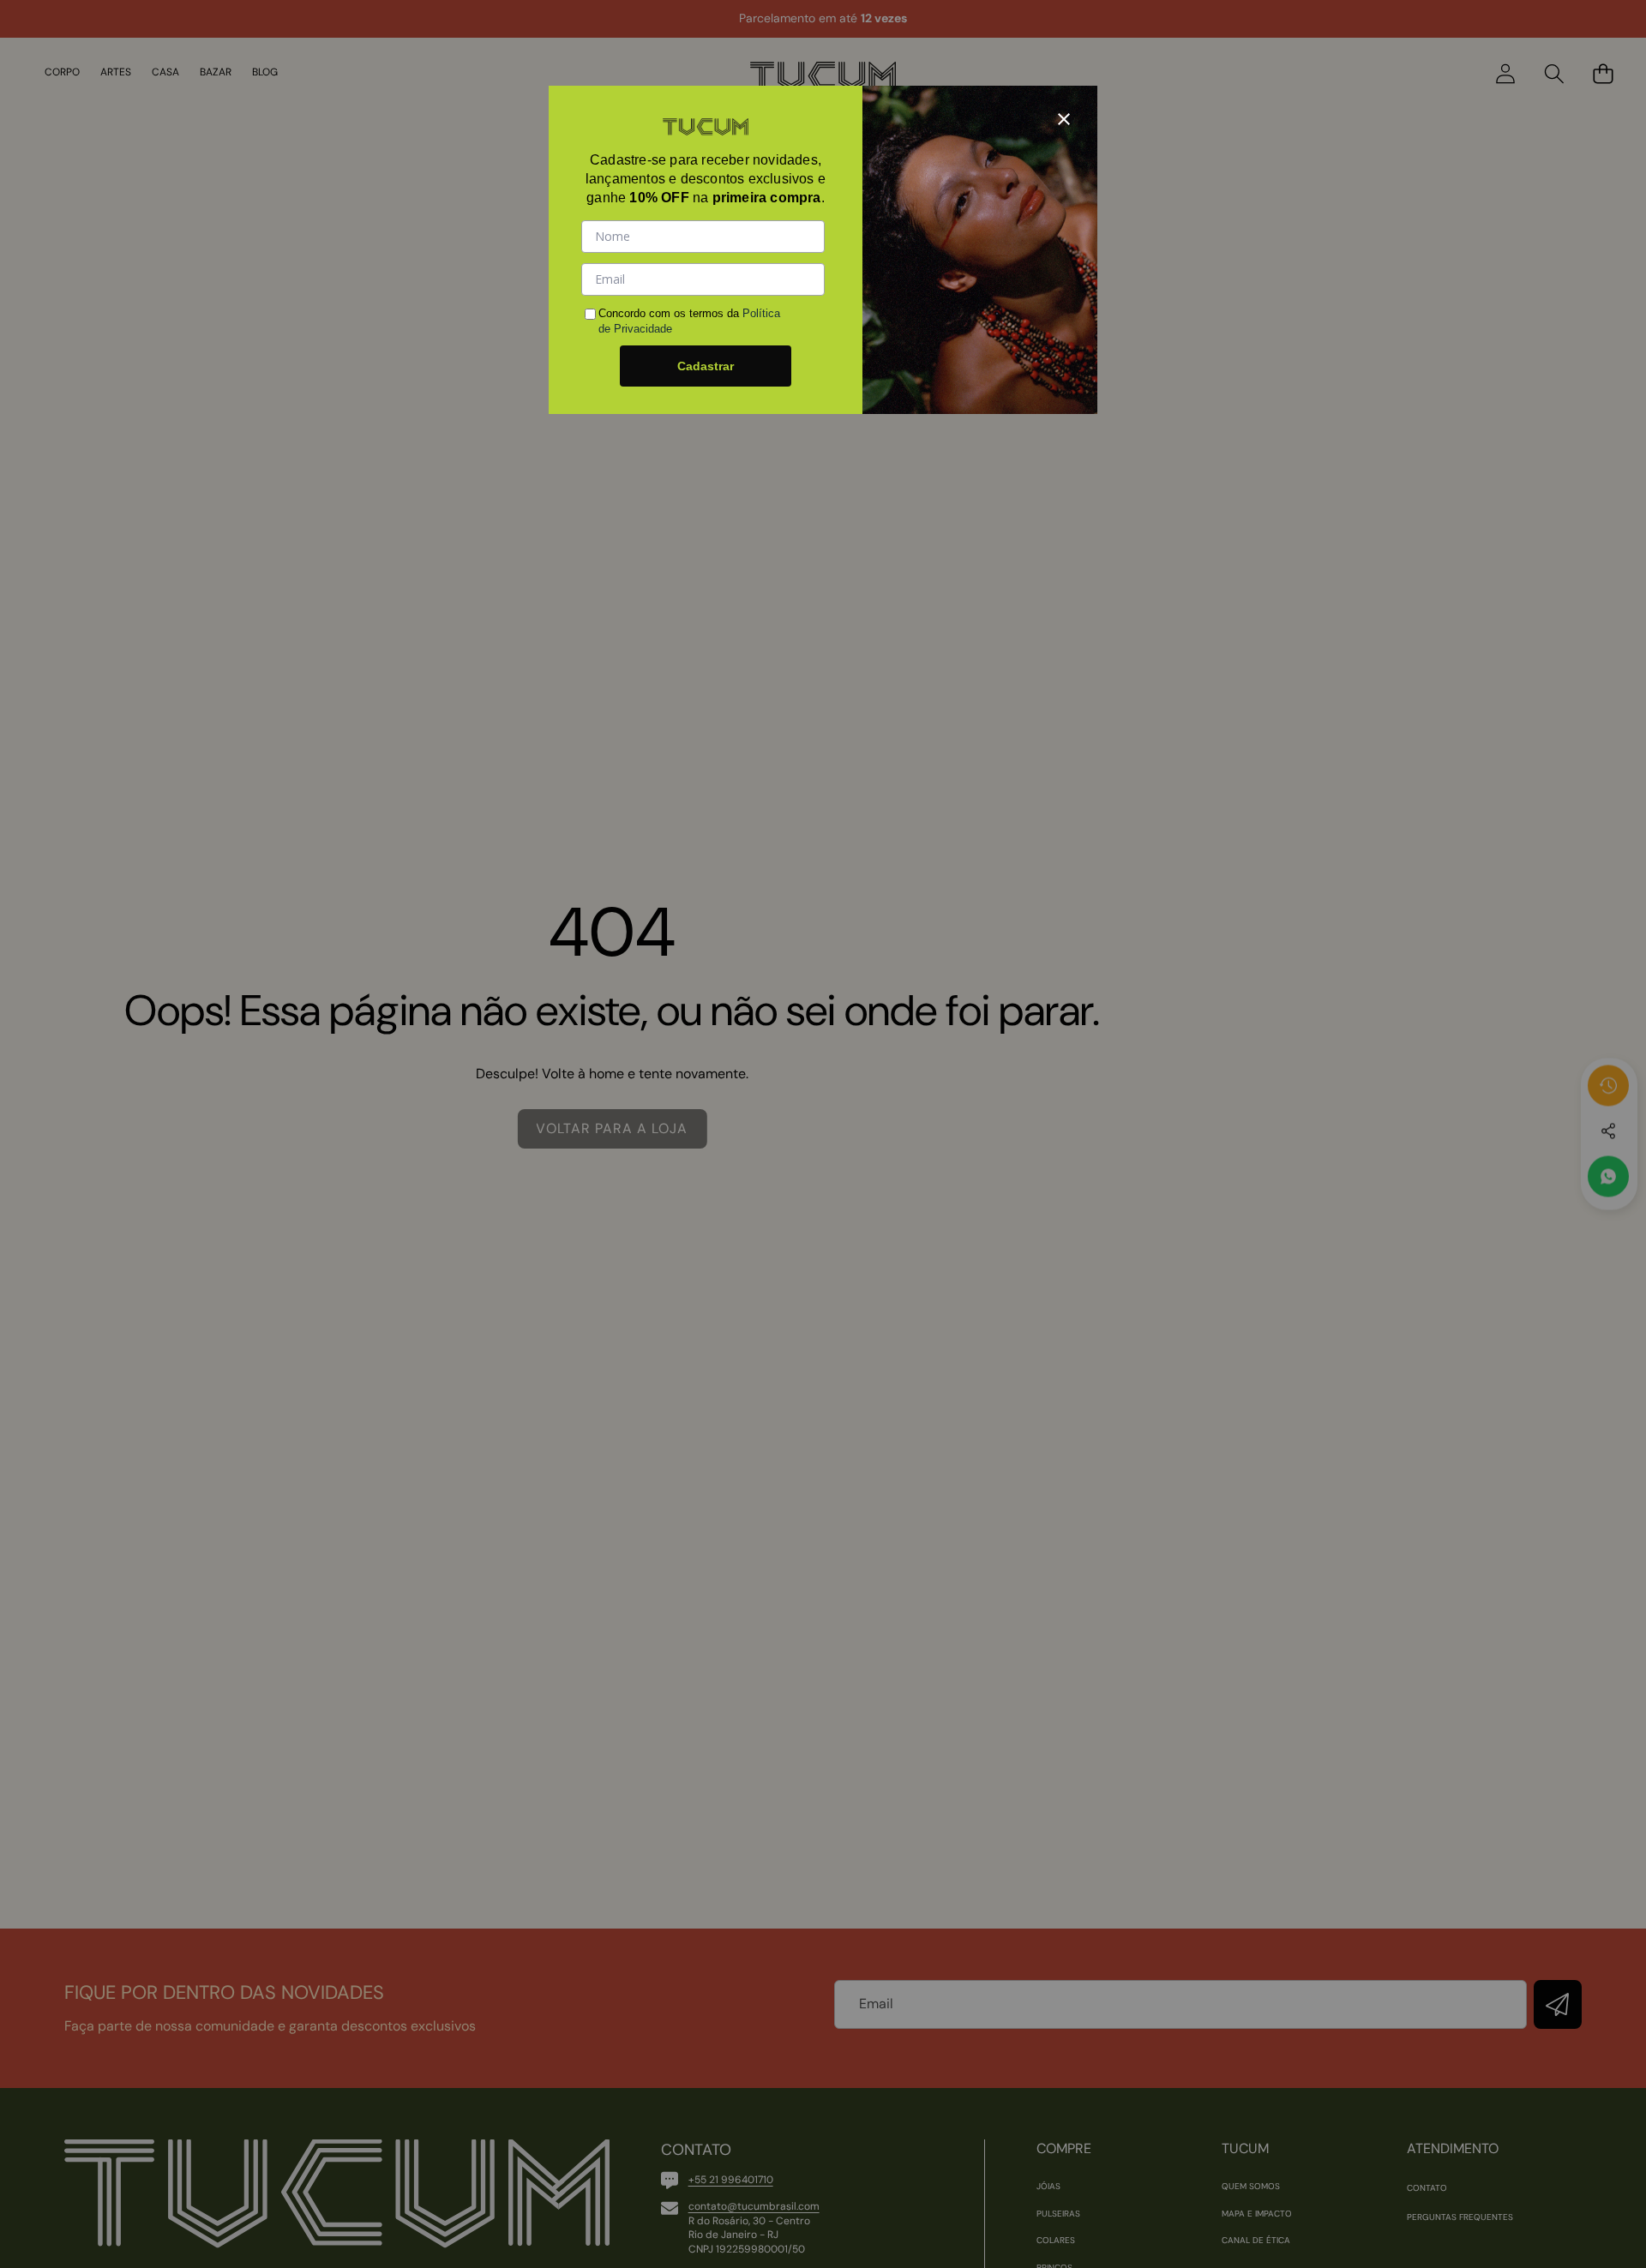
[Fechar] (1064, 119)
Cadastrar (706, 366)
